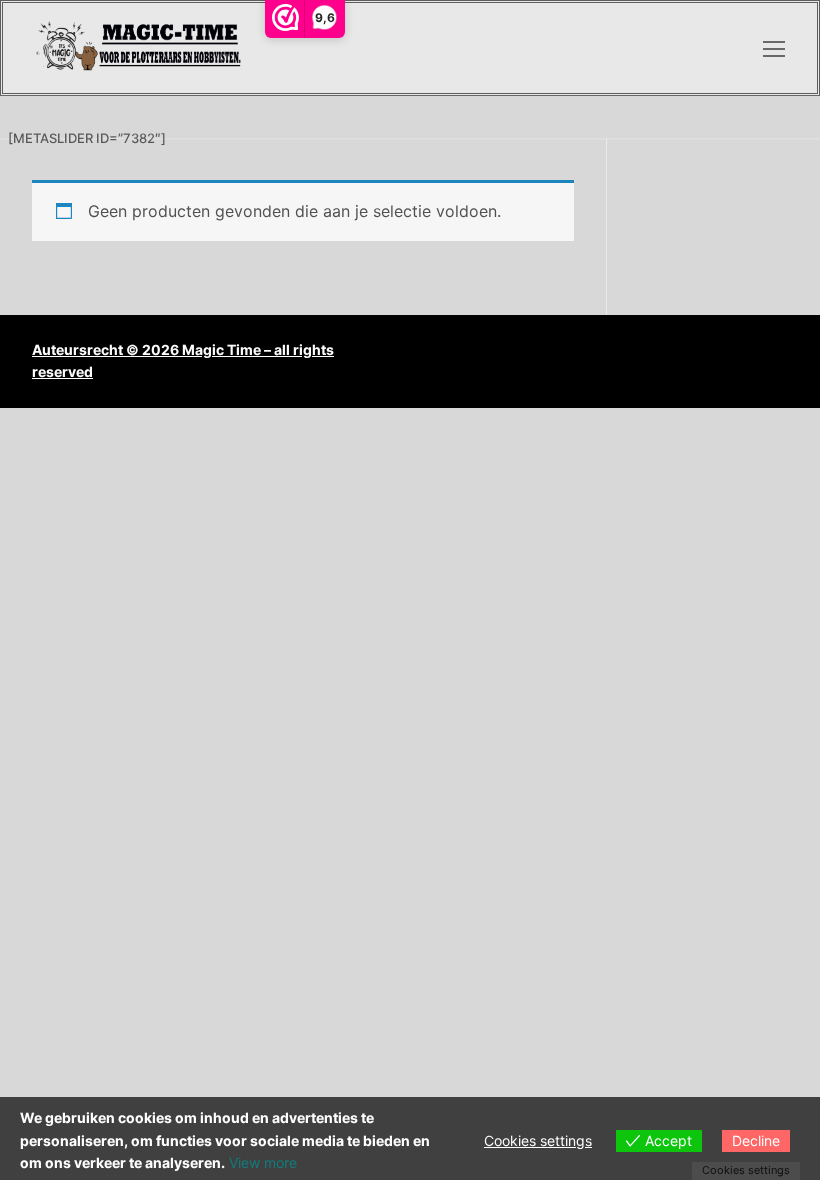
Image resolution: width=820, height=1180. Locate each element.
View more (263, 1162)
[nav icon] (774, 48)
